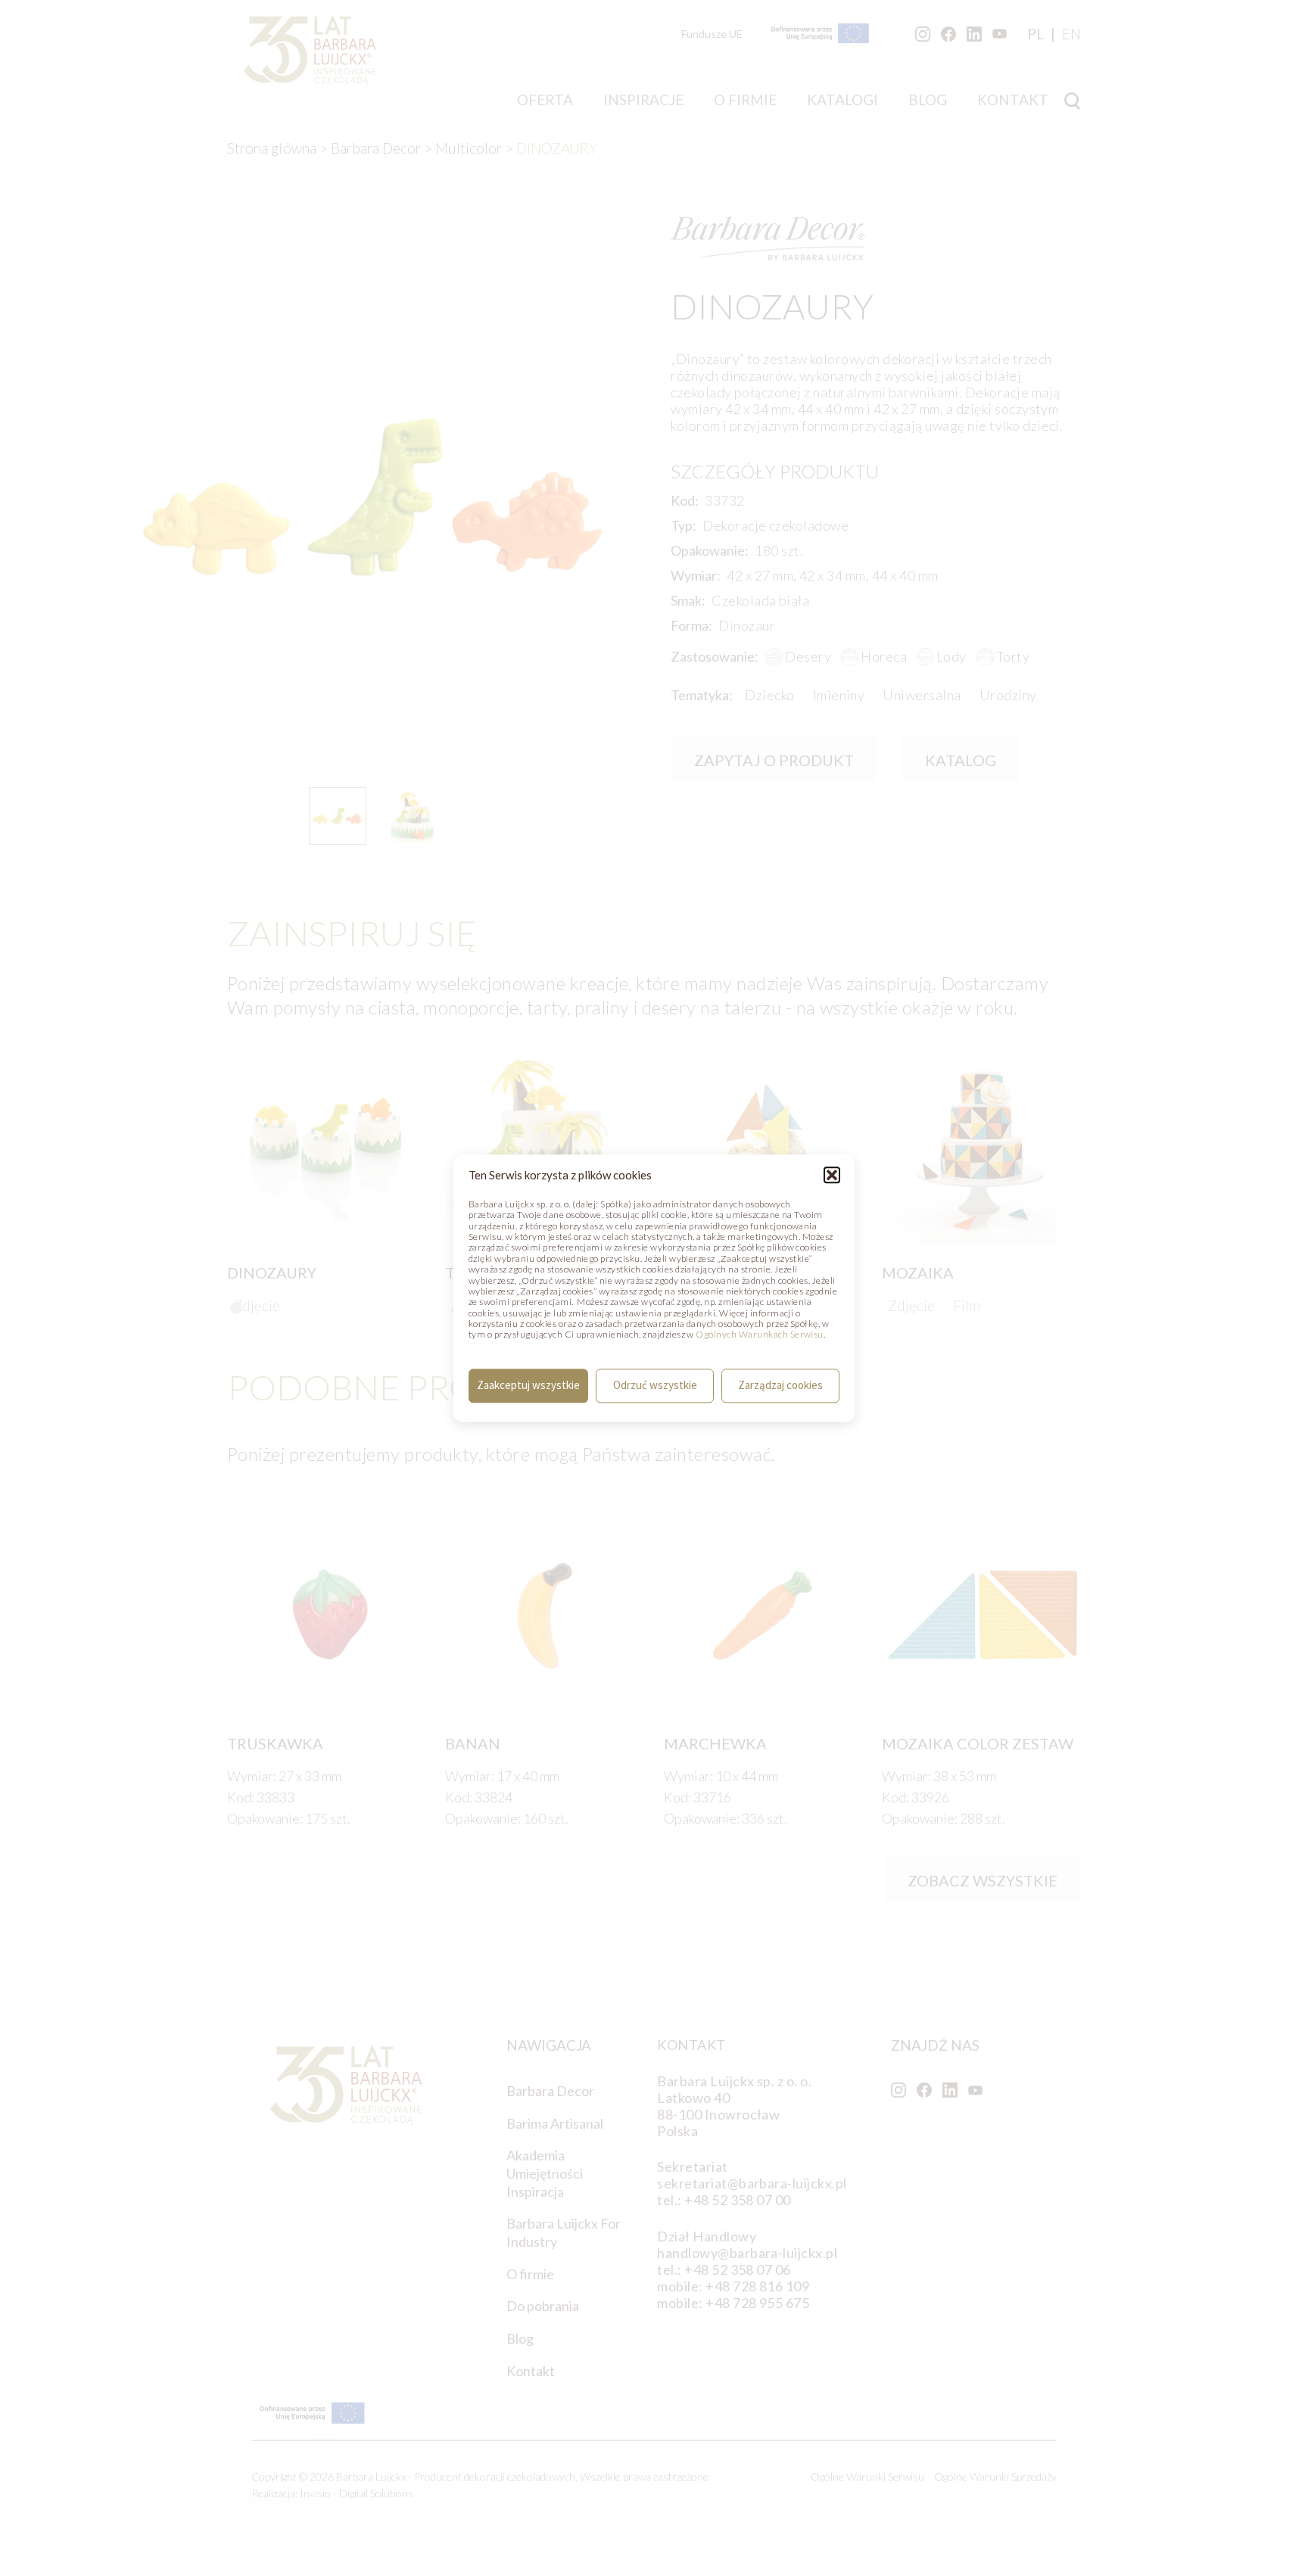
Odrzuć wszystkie (655, 1386)
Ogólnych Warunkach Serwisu (759, 1335)
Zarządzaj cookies (780, 1386)
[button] (832, 1175)
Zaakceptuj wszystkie (528, 1386)
